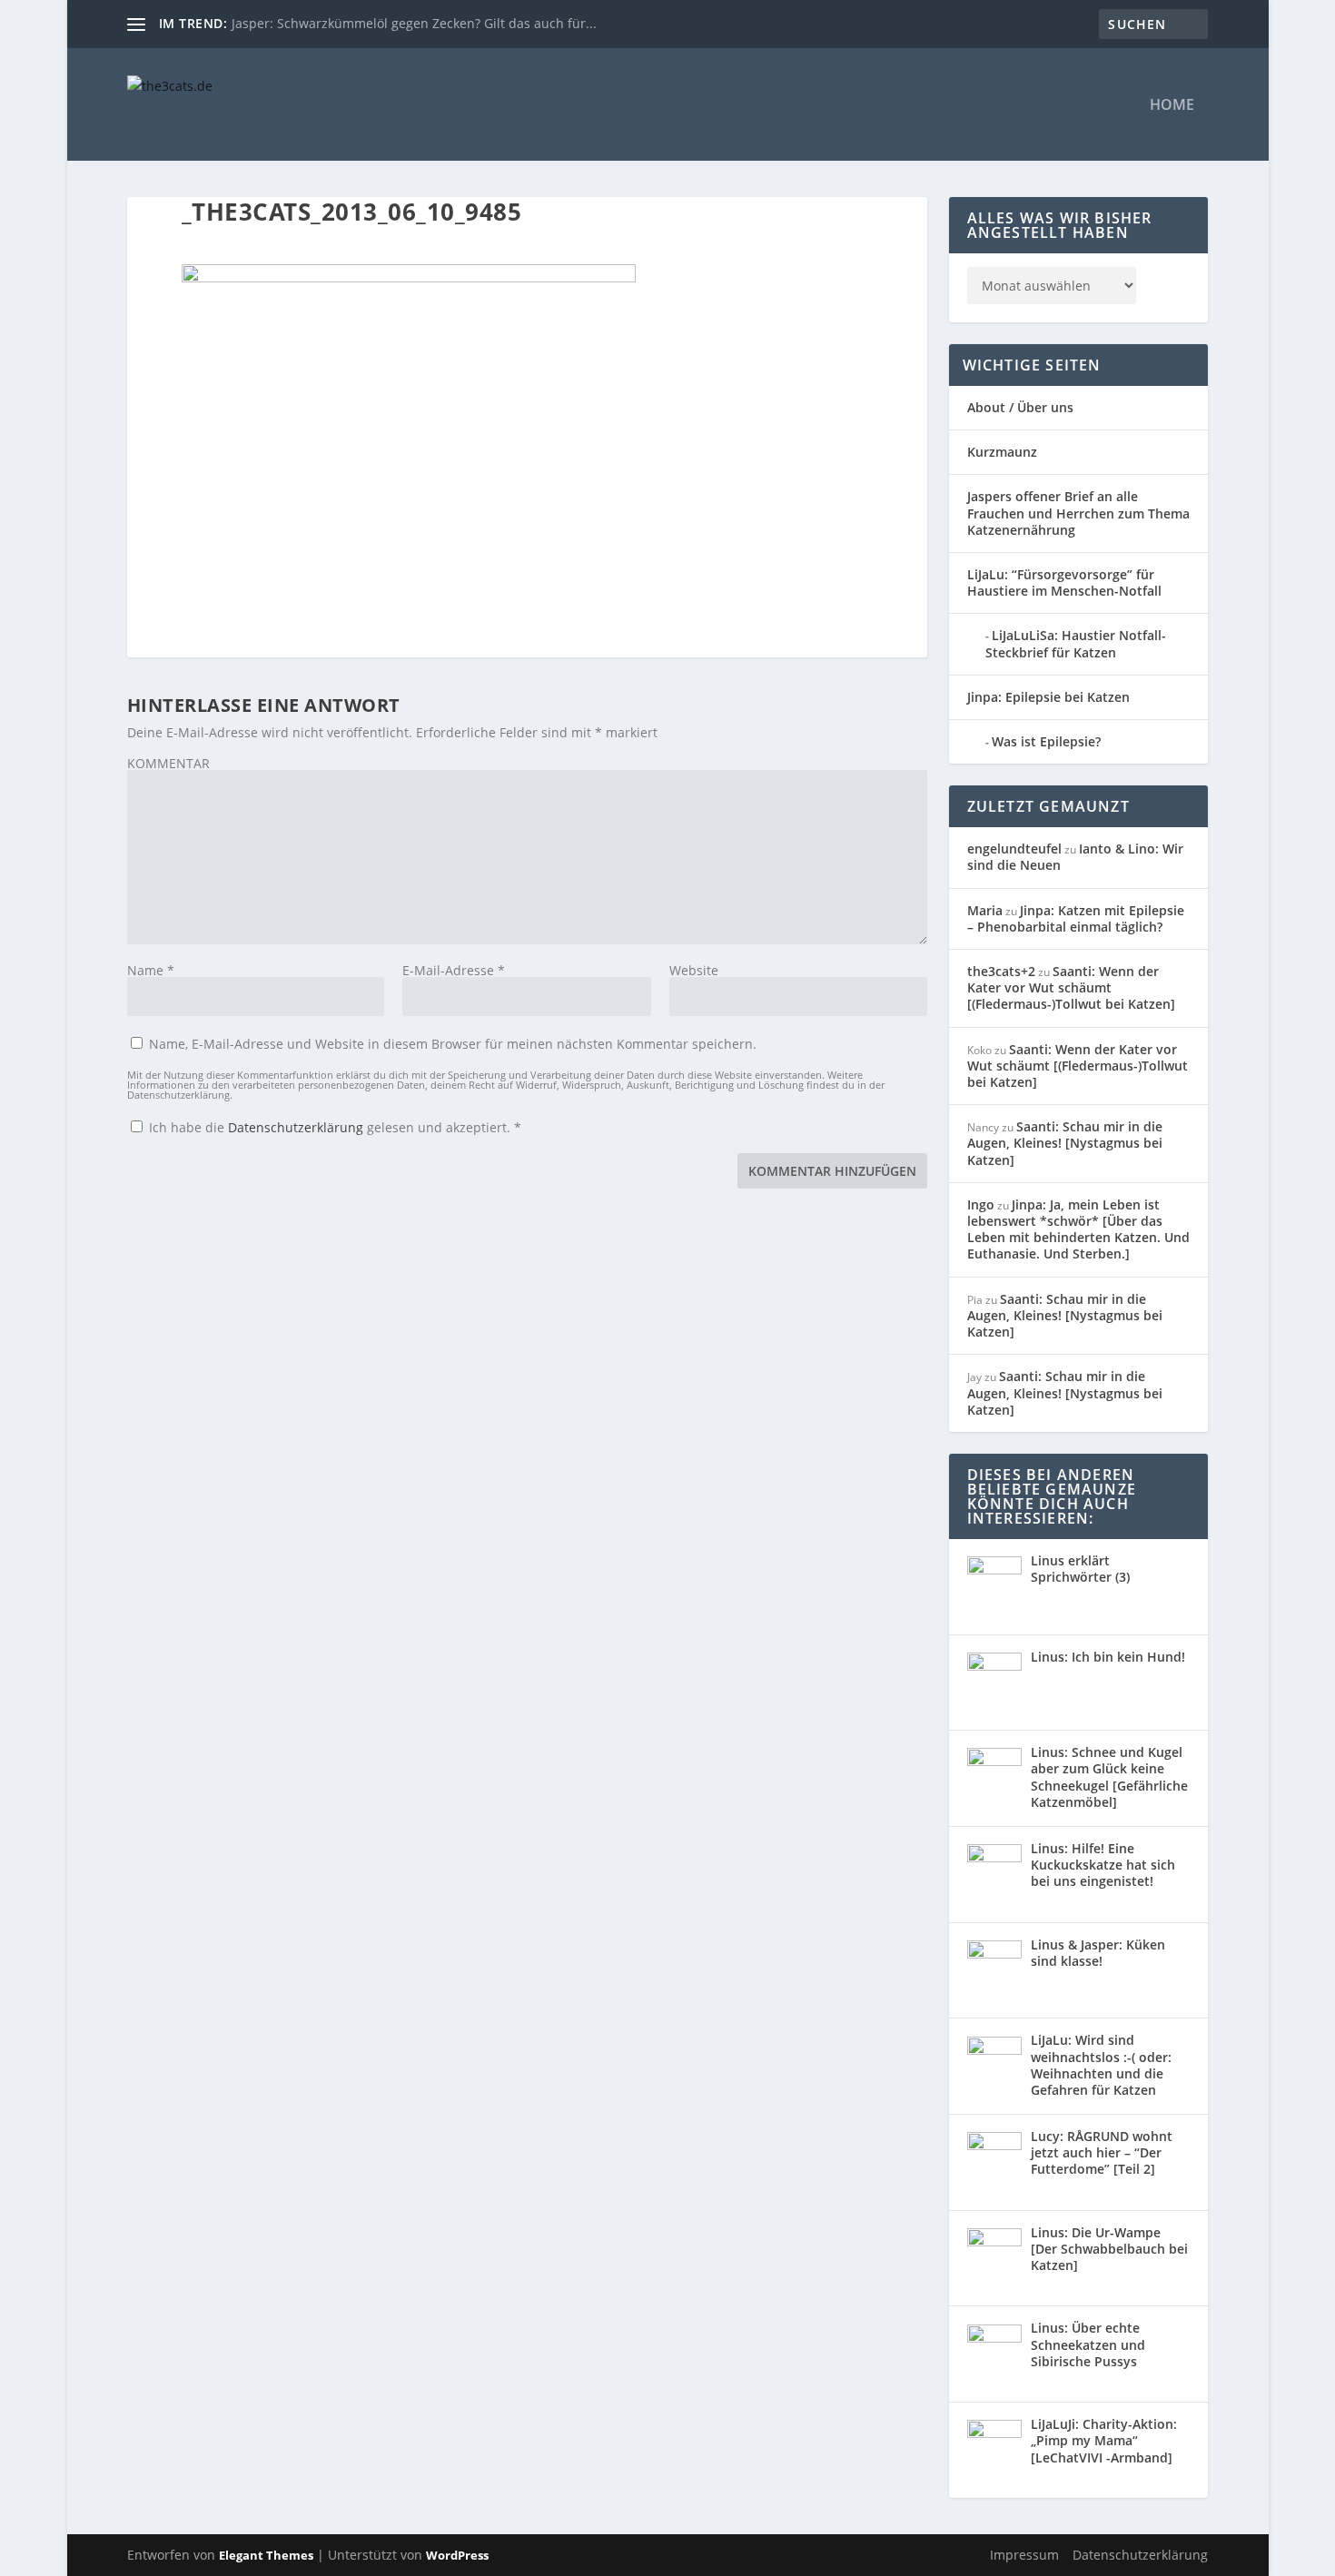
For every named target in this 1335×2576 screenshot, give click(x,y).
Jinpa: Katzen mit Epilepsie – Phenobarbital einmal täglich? (1076, 918)
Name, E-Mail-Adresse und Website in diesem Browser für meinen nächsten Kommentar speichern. (453, 1044)
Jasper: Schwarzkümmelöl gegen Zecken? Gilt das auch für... (414, 23)
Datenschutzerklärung (297, 1127)
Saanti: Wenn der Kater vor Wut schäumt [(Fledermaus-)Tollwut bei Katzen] (1071, 987)
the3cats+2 (1001, 971)
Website (694, 970)
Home (1172, 106)
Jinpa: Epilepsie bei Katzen (1048, 697)
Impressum (1024, 2555)
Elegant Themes (266, 2555)
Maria (985, 910)
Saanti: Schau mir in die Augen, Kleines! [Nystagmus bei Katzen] (1065, 1143)
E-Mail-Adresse (454, 970)
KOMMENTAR (168, 763)
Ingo (981, 1204)
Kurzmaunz (1002, 452)
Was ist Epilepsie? (1046, 741)
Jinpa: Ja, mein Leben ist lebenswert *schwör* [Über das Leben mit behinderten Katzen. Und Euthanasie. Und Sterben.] (1078, 1229)
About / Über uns (1020, 407)
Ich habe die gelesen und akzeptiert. (335, 1127)
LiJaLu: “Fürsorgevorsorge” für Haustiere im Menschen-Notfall (1064, 582)
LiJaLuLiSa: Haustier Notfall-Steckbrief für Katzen (1076, 643)
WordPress (457, 2555)
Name (151, 970)
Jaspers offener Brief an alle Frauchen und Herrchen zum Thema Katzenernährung (1078, 513)
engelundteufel (1014, 849)
